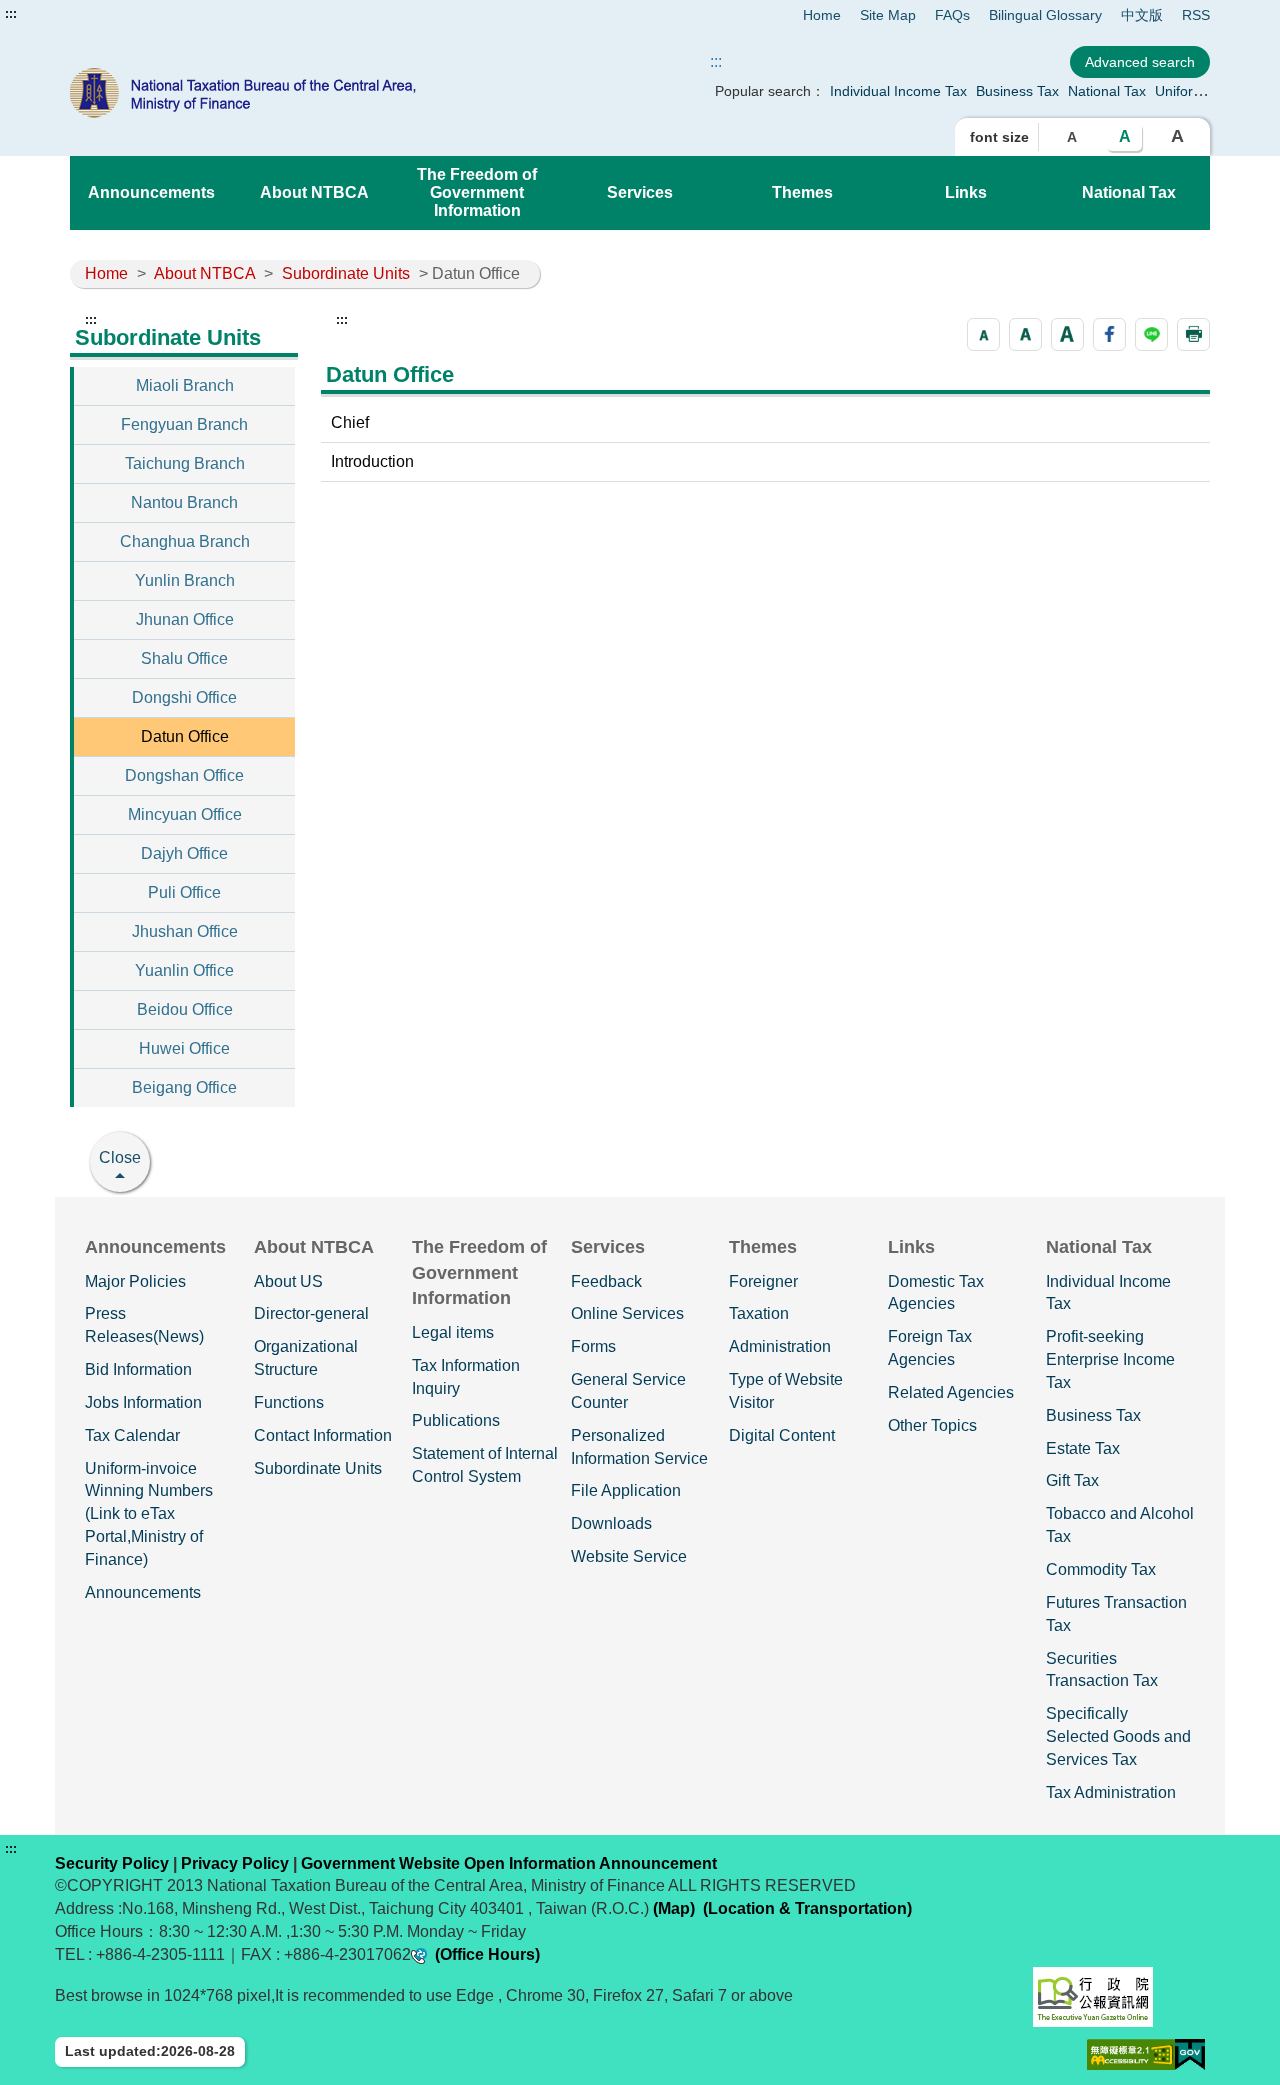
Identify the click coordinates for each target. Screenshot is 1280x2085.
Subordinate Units (346, 273)
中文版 (1142, 15)
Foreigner (763, 1281)
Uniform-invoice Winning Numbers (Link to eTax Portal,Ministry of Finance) (149, 1514)
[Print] (1193, 334)
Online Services (627, 1313)
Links (966, 192)
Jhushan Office (185, 931)
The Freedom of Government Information (477, 192)
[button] (983, 334)
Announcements (151, 192)
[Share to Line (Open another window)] (1151, 334)
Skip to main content (75, 14)
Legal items (453, 1332)
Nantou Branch (184, 502)
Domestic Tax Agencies (936, 1293)
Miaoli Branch (185, 385)
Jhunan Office (185, 619)
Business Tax (1017, 91)
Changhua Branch (185, 541)
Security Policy (112, 1863)
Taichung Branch (185, 463)
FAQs (952, 15)
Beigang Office (184, 1087)
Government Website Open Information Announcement (509, 1863)
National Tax (1107, 91)
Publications (456, 1420)
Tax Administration (1111, 1792)
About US (288, 1281)
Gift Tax (1072, 1480)
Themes (802, 192)
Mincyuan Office (185, 814)
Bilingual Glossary (1045, 15)
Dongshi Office (184, 697)
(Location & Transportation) (807, 1908)
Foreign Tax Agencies (930, 1348)
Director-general (311, 1313)
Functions (289, 1402)
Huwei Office (184, 1048)
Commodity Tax (1101, 1569)
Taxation (759, 1313)
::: (11, 14)
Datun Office (185, 736)
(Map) (674, 1908)
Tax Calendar (132, 1435)
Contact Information (323, 1435)
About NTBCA (314, 192)
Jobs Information (143, 1402)
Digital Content (782, 1435)
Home (822, 15)
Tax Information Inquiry (466, 1377)
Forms (593, 1346)
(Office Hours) (487, 1954)
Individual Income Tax (898, 91)
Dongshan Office (184, 775)
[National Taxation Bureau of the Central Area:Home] (298, 93)
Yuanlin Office (184, 970)
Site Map (888, 15)
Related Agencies (951, 1392)
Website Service (629, 1556)
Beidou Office (185, 1009)
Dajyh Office (184, 853)
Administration (780, 1346)
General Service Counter (628, 1391)
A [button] (1072, 137)
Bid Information (138, 1369)
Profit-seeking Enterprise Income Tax (1110, 1359)
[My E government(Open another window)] (1190, 2054)
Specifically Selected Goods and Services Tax (1118, 1736)
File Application (626, 1490)
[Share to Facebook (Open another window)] (1109, 334)
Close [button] (120, 1157)
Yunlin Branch (185, 580)
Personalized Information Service (639, 1447)
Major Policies (135, 1281)
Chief (350, 422)
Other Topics (932, 1425)
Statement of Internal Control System (485, 1465)
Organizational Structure (306, 1358)
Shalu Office (184, 658)
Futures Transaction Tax (1116, 1614)
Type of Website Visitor (786, 1391)
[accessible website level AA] (1131, 2054)
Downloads (611, 1523)
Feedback (606, 1281)
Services (640, 192)
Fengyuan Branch (184, 424)
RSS (1196, 15)
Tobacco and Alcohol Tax (1120, 1525)
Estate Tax (1083, 1448)
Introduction (372, 461)
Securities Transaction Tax (1102, 1670)
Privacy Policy (235, 1863)
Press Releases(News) (144, 1325)
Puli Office (184, 892)
